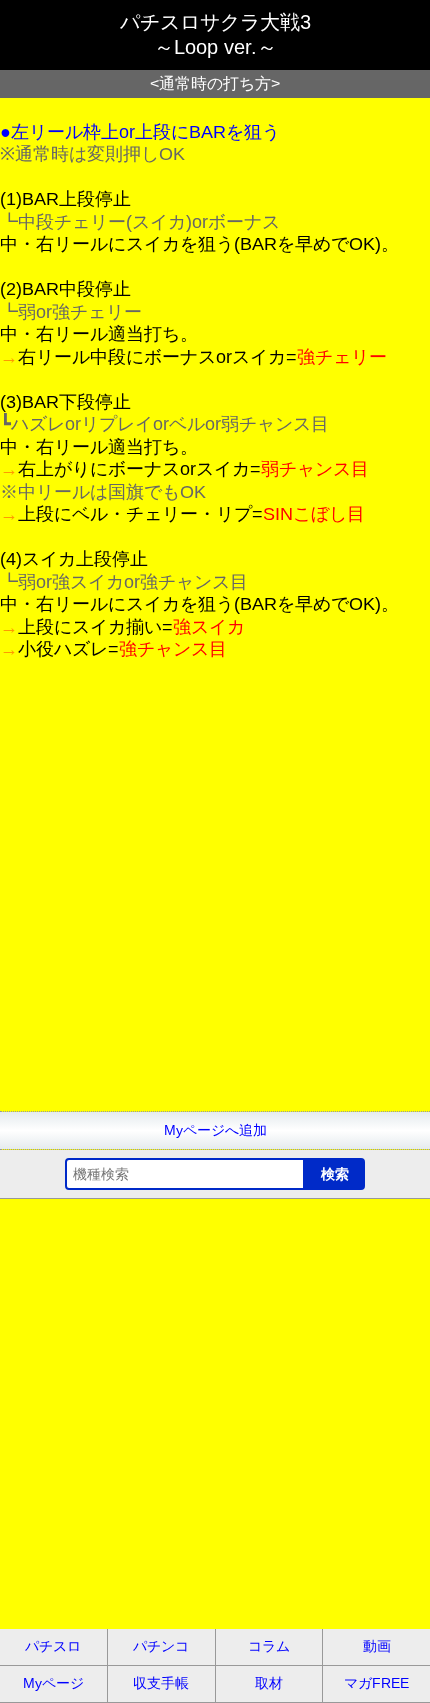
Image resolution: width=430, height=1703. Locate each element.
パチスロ (53, 1646)
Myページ (53, 1683)
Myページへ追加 (215, 1130)
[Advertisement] (215, 896)
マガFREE (376, 1683)
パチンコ (161, 1646)
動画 (377, 1646)
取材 (269, 1683)
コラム (269, 1646)
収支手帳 (161, 1683)
